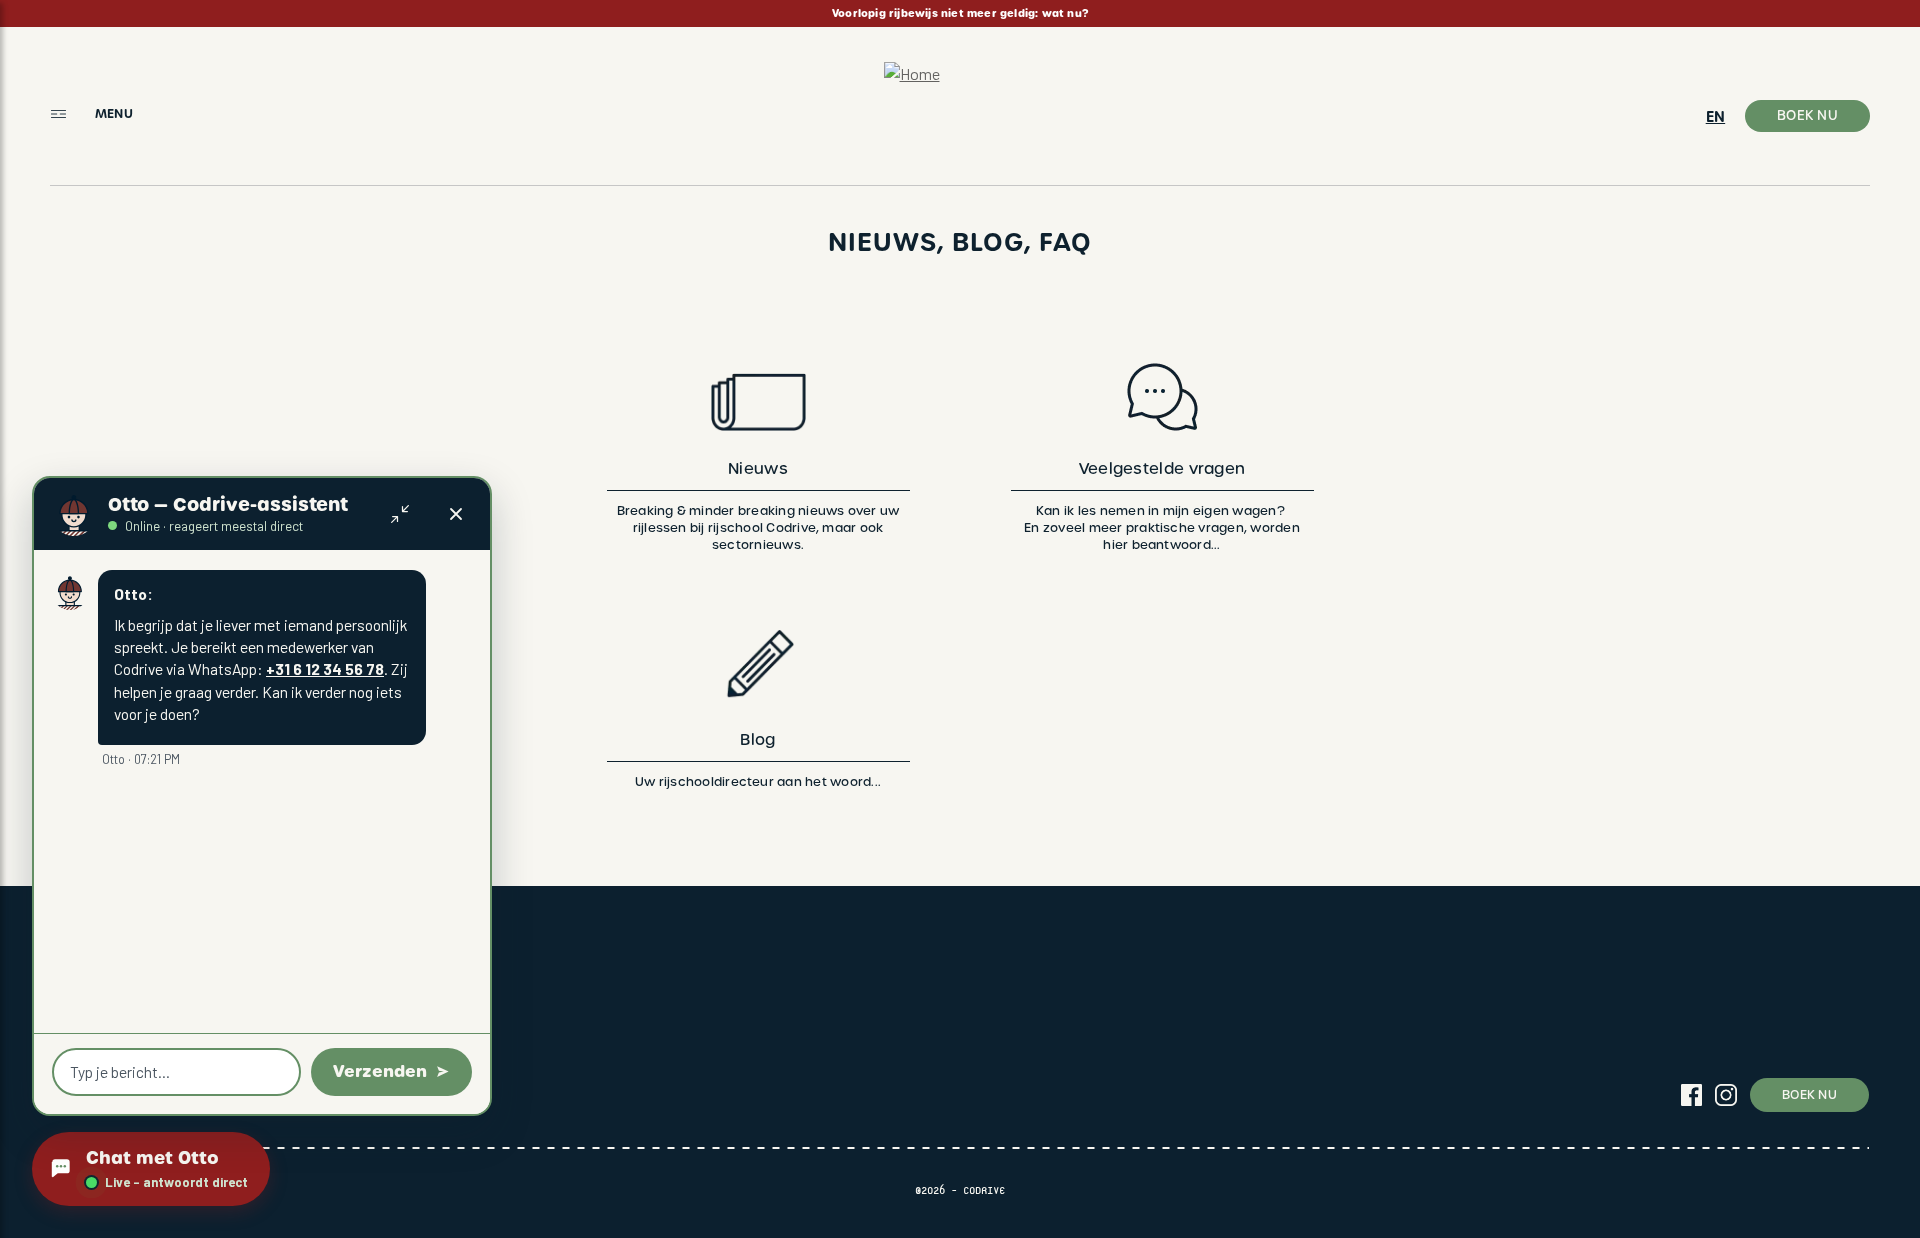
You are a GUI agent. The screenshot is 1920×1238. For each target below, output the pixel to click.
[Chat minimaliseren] (400, 514)
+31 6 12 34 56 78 (325, 668)
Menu (114, 113)
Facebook (1691, 1095)
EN (1715, 117)
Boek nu (1807, 115)
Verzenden (380, 1071)
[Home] (960, 106)
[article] (960, 13)
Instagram (1726, 1095)
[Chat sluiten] (456, 514)
